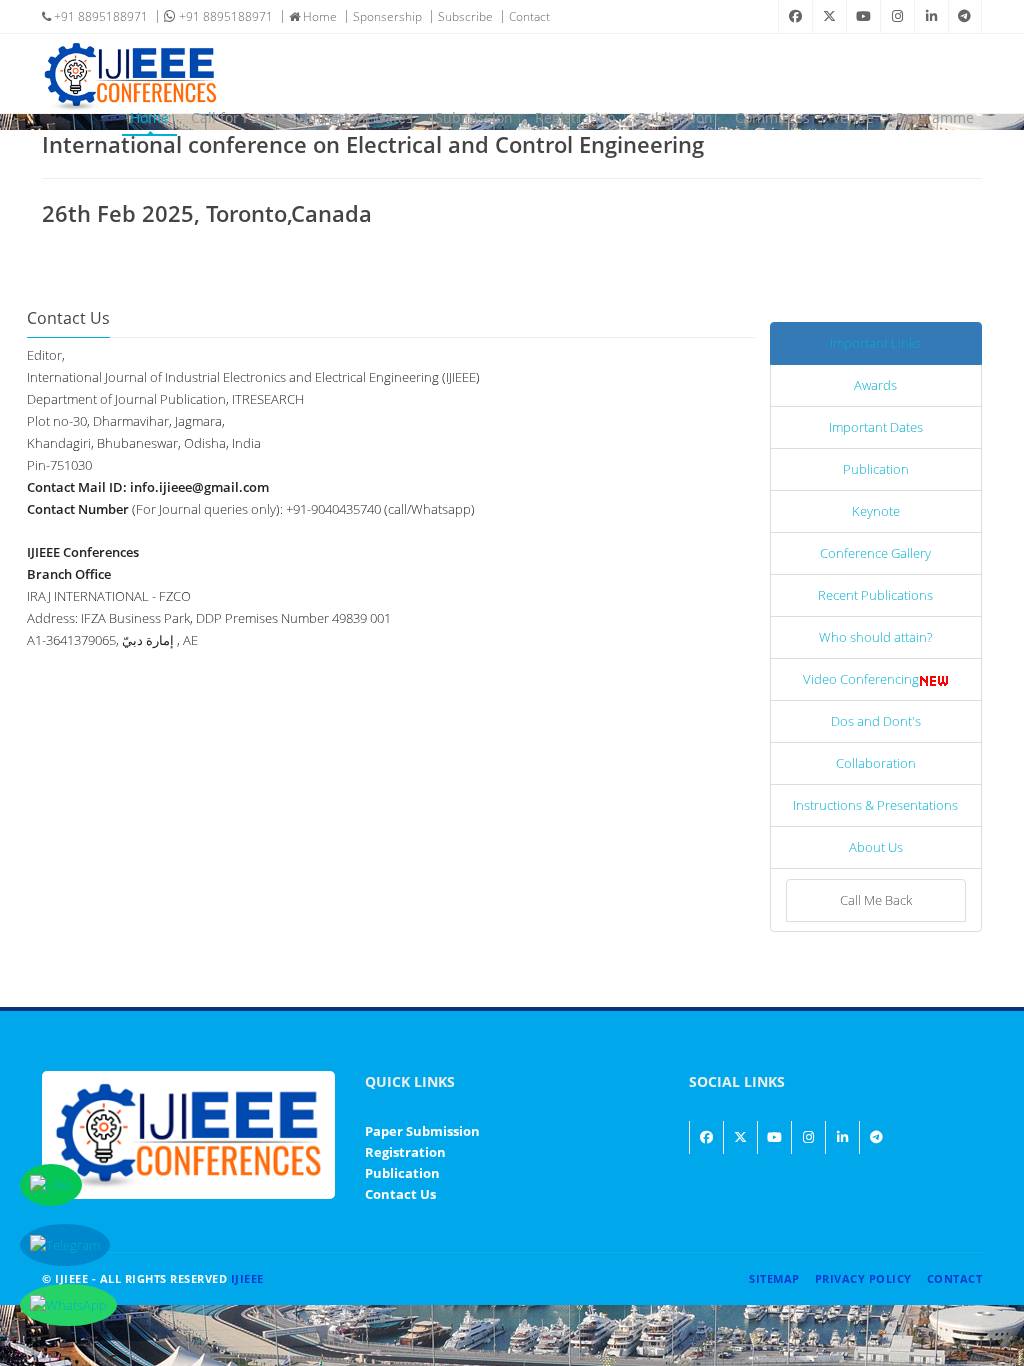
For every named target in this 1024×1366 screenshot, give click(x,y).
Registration (575, 117)
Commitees (772, 117)
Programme (935, 117)
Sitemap (774, 1278)
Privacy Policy (863, 1278)
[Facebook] (795, 16)
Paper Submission (422, 1131)
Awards (875, 385)
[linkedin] (931, 16)
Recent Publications (875, 595)
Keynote (876, 511)
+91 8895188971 (99, 16)
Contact (529, 16)
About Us (876, 847)
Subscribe (465, 16)
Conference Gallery (875, 553)
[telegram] (965, 16)
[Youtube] (863, 16)
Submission (474, 117)
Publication (675, 117)
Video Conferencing (861, 679)
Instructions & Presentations (875, 805)
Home (318, 16)
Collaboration (876, 763)
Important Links (875, 343)
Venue (853, 117)
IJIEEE (247, 1278)
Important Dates (358, 117)
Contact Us (400, 1194)
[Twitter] (829, 16)
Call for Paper (236, 117)
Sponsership (387, 16)
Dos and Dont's (876, 721)
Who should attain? (875, 637)
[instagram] (897, 16)
